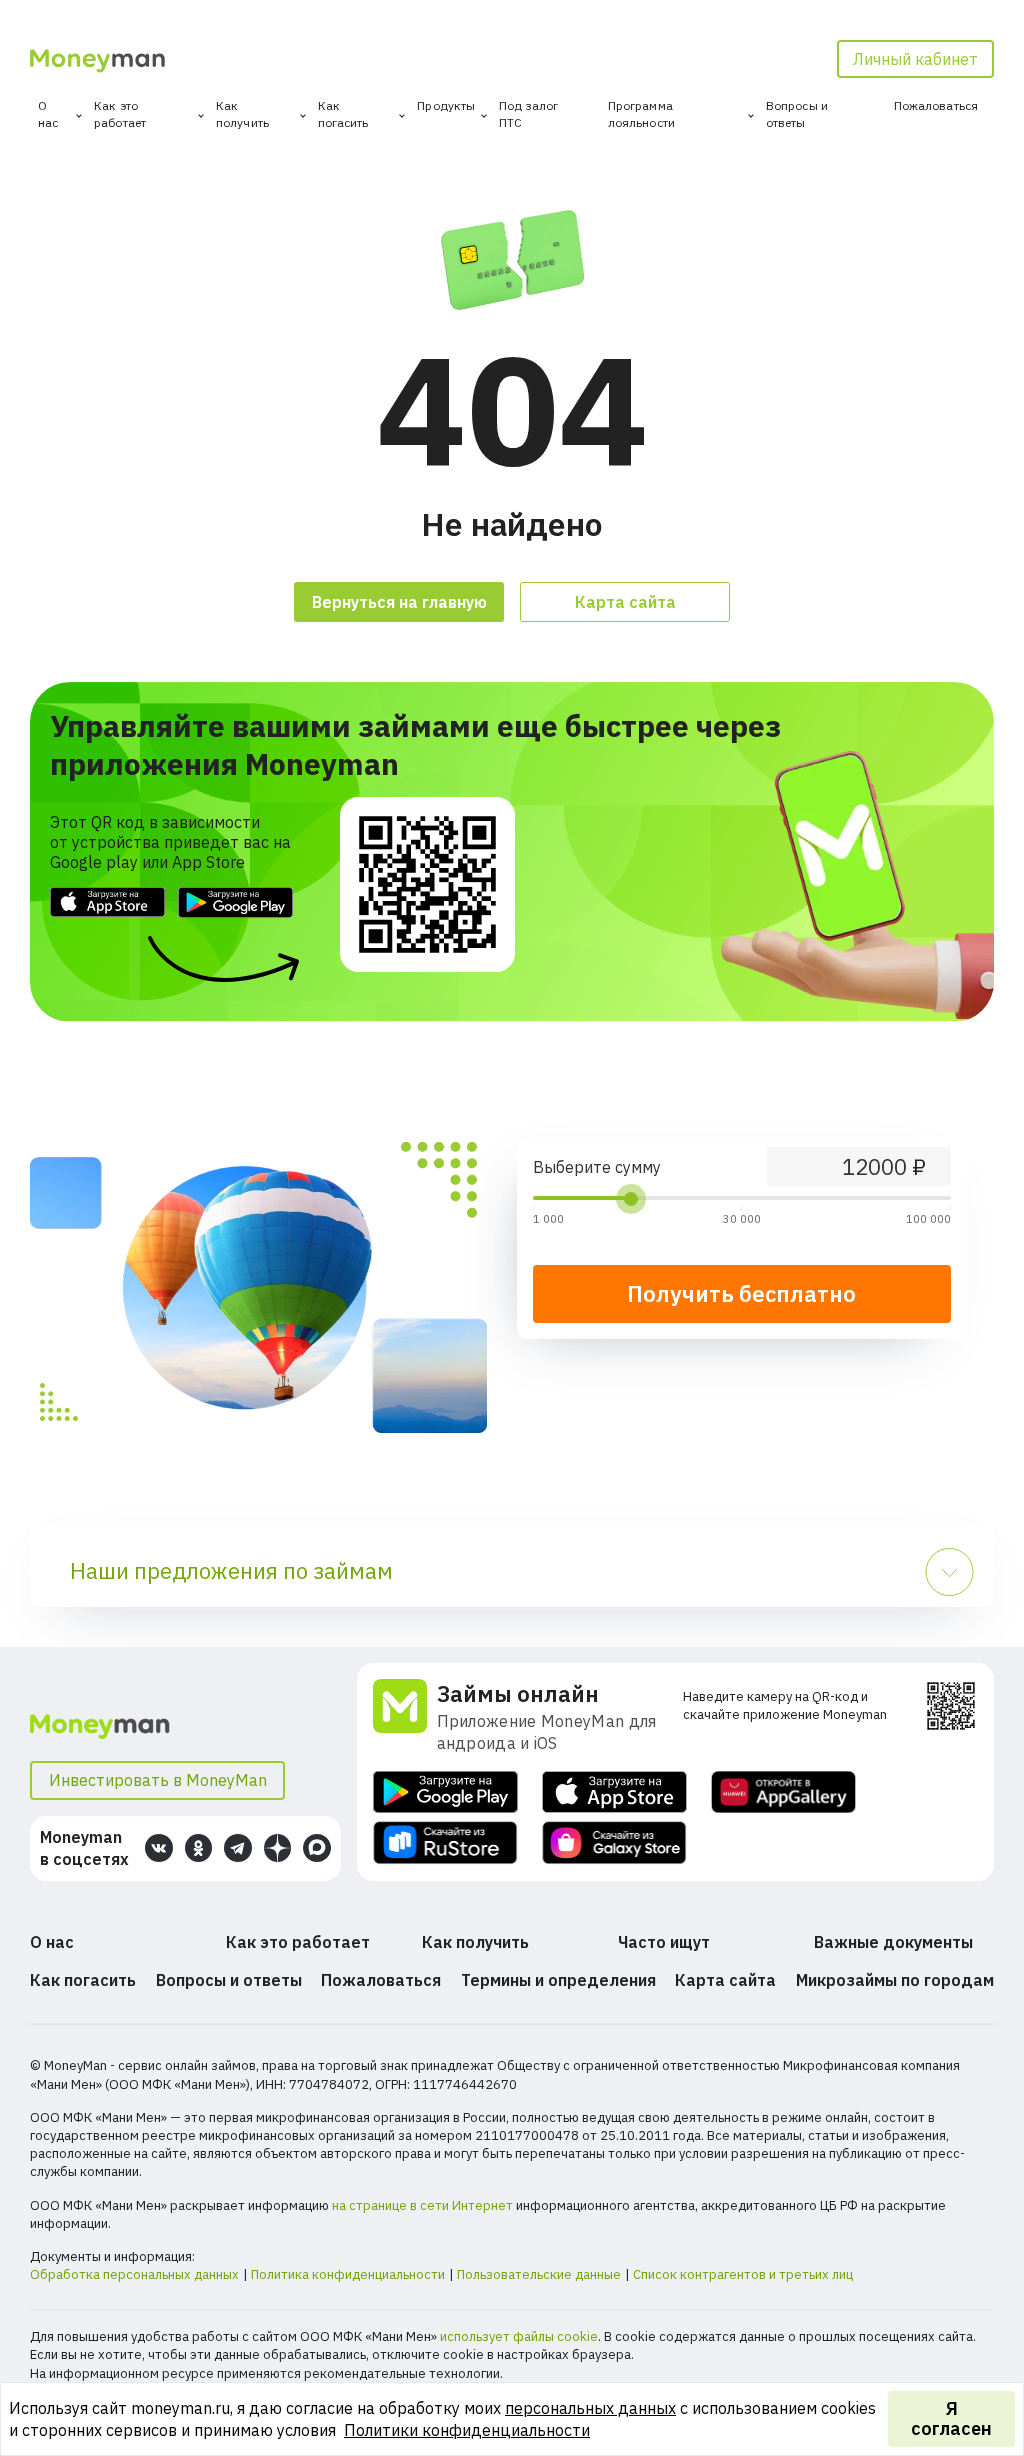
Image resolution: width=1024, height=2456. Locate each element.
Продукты (446, 105)
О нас (48, 114)
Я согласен (951, 2418)
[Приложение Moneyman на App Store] (614, 1792)
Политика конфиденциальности (348, 2274)
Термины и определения (558, 1980)
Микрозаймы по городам (895, 1980)
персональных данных (590, 2408)
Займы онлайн (518, 1693)
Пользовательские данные (539, 2274)
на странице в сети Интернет (422, 2205)
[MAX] (317, 1848)
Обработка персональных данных (134, 2274)
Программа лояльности (641, 114)
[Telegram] (238, 1848)
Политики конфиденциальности (467, 2430)
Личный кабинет (915, 59)
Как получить (242, 114)
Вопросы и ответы (797, 114)
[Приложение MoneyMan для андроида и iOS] (405, 1717)
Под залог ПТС (528, 114)
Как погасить (343, 114)
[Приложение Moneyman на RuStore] (445, 1842)
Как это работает (120, 114)
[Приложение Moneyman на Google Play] (445, 1792)
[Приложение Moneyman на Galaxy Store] (614, 1842)
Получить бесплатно (741, 1293)
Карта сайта (625, 602)
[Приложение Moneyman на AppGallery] (783, 1792)
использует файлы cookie (519, 2336)
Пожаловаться (936, 105)
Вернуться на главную (399, 602)
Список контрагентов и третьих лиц (743, 2274)
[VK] (159, 1848)
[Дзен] (278, 1848)
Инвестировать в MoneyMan (158, 1780)
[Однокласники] (199, 1848)
